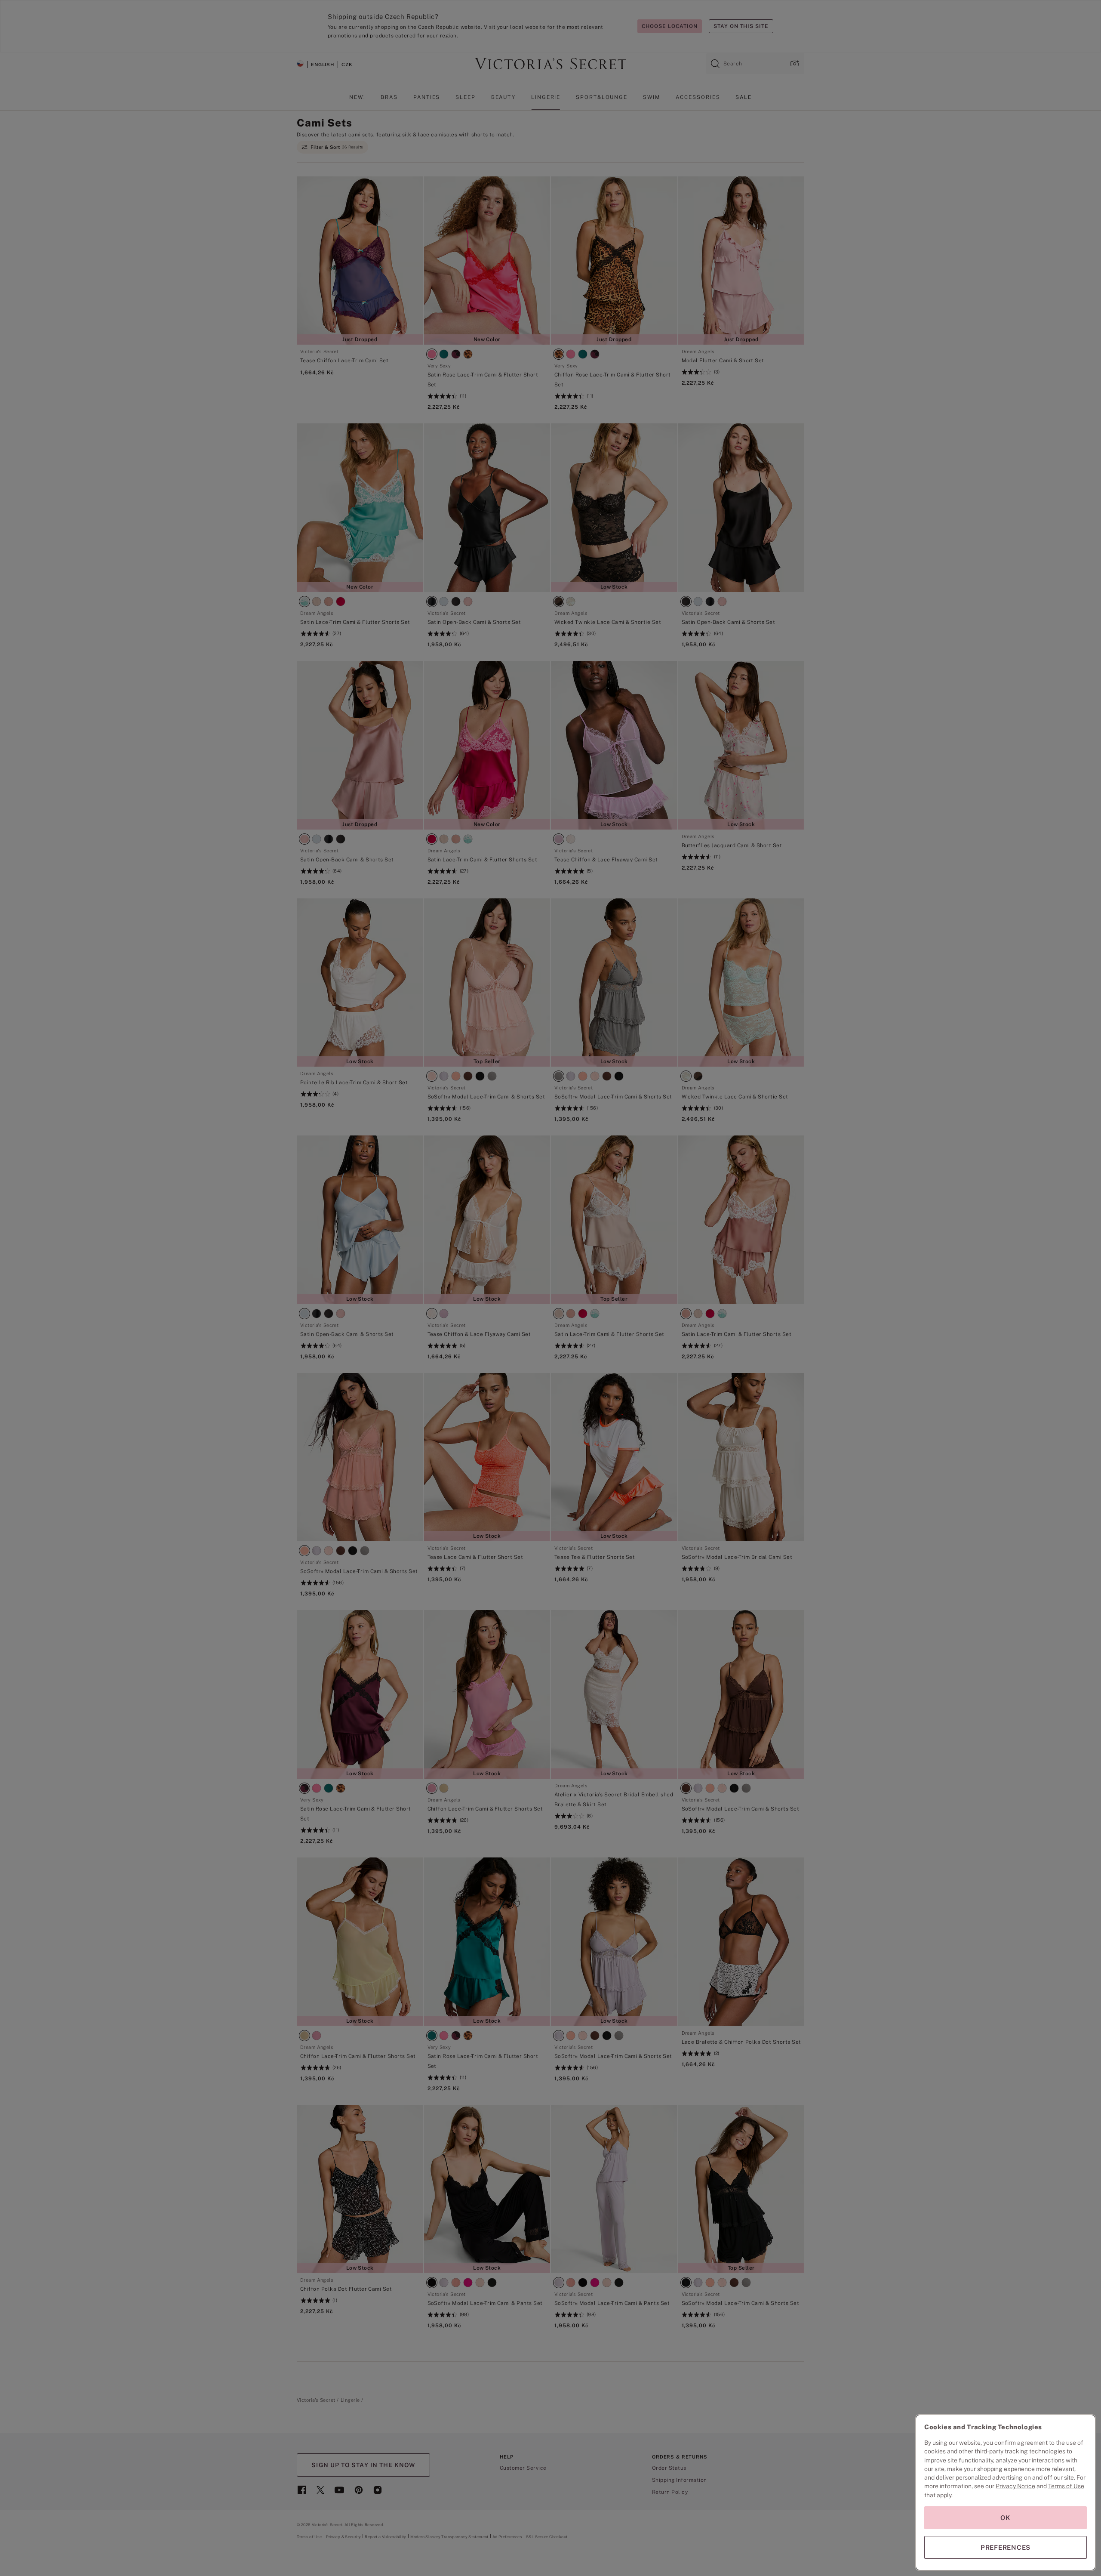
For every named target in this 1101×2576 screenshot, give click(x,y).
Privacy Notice (1015, 2486)
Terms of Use (1066, 2486)
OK (1006, 2518)
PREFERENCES (1006, 2547)
